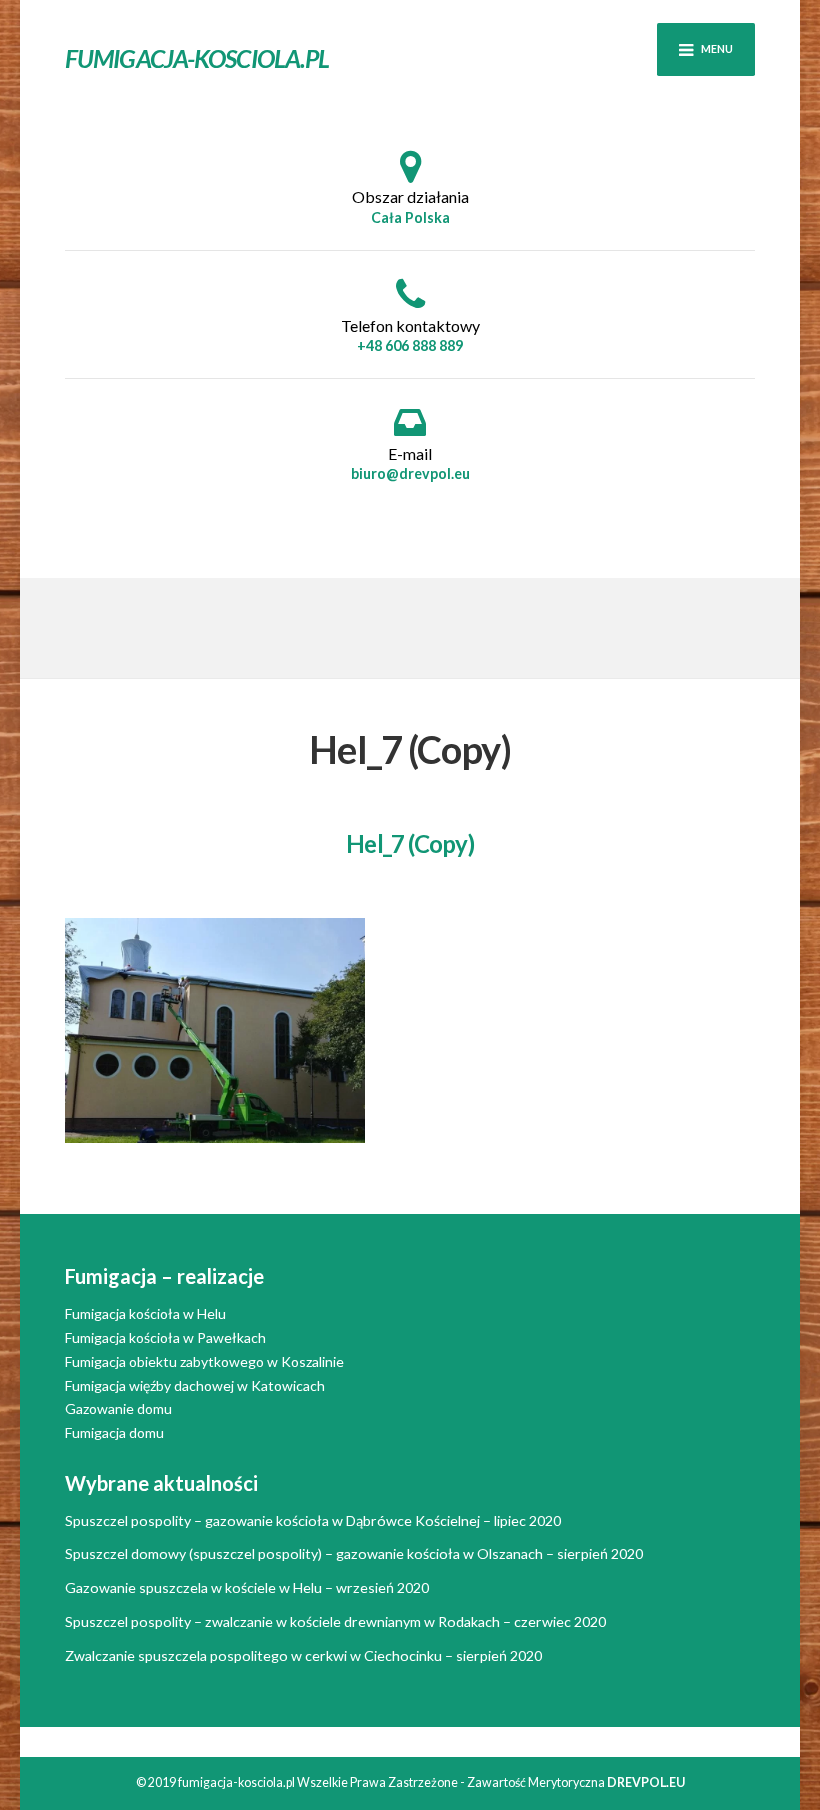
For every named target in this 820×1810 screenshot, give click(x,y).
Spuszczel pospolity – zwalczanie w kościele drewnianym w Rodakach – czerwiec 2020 (335, 1621)
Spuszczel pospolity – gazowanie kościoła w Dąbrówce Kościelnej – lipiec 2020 (313, 1520)
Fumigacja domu (114, 1432)
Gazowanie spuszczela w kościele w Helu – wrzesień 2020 (247, 1587)
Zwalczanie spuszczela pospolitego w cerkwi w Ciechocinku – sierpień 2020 (303, 1655)
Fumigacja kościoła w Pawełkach (165, 1337)
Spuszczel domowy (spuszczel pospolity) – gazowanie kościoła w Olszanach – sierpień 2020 (354, 1553)
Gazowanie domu (118, 1408)
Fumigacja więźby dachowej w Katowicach (195, 1385)
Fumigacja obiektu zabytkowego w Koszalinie (204, 1361)
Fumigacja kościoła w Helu (145, 1313)
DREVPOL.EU (646, 1782)
